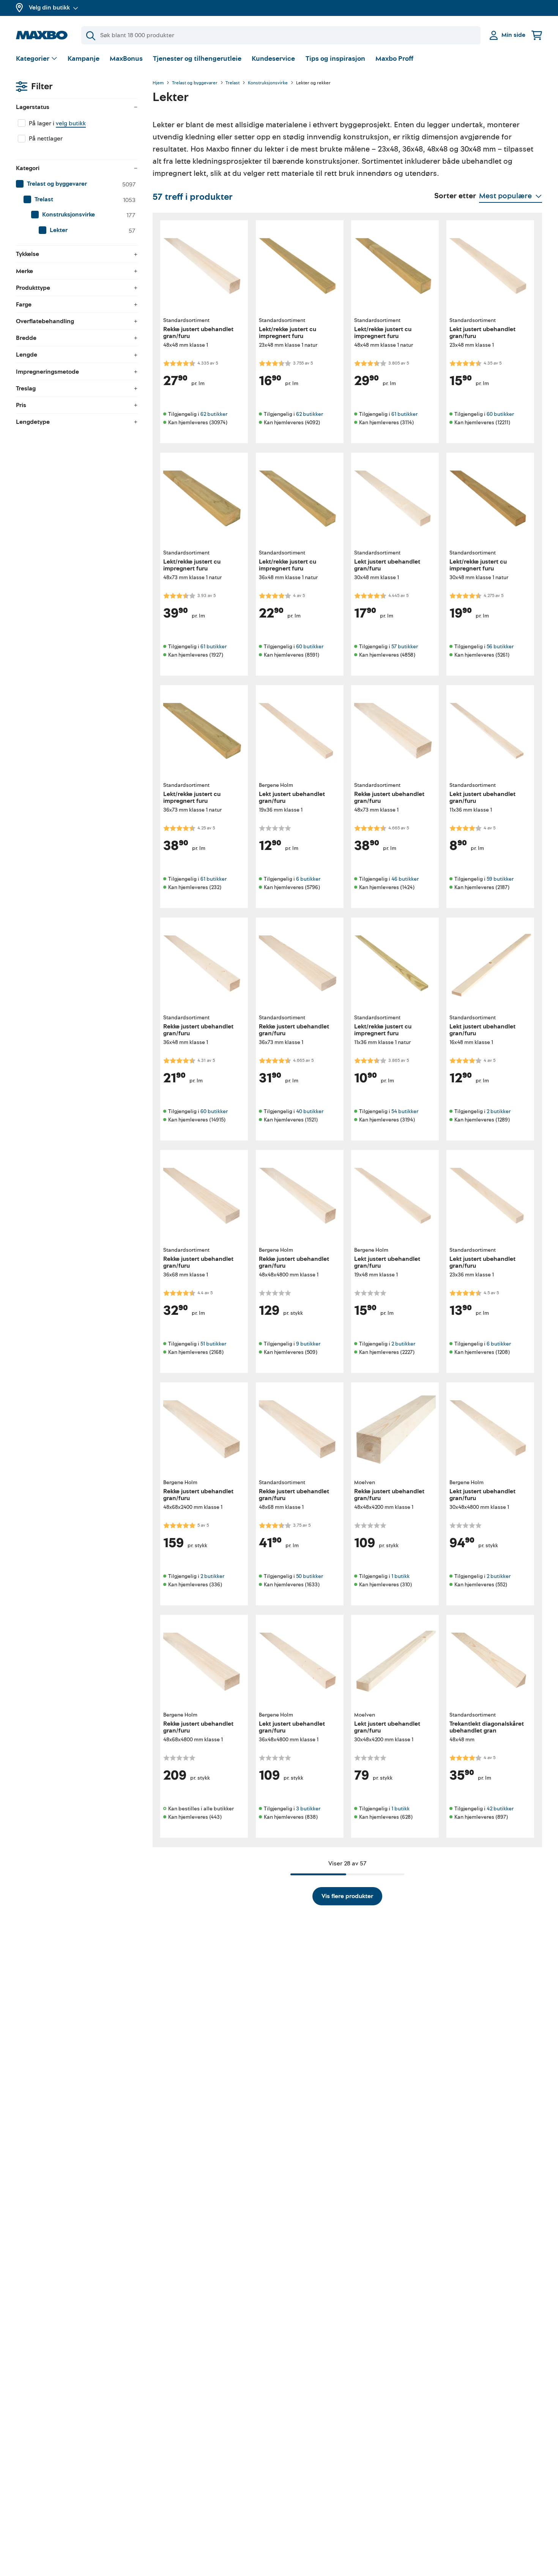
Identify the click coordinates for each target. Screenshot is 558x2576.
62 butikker (214, 414)
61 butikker (404, 414)
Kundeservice (273, 59)
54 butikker (405, 1111)
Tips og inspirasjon (335, 59)
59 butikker (500, 879)
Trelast (232, 83)
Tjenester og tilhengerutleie (197, 59)
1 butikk (400, 1576)
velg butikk (71, 123)
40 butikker (310, 1111)
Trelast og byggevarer (195, 83)
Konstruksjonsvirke (268, 83)
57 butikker (405, 647)
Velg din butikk (49, 8)
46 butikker (405, 879)
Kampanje (84, 59)
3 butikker (308, 1809)
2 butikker (499, 1111)
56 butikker (500, 647)
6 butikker (308, 879)
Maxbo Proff (394, 59)
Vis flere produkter (347, 1896)
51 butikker (213, 1344)
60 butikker (500, 414)
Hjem (158, 83)
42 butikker (500, 1809)
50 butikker (310, 1576)
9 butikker (308, 1344)
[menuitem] (77, 184)
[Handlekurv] (537, 35)
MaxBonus (126, 59)
